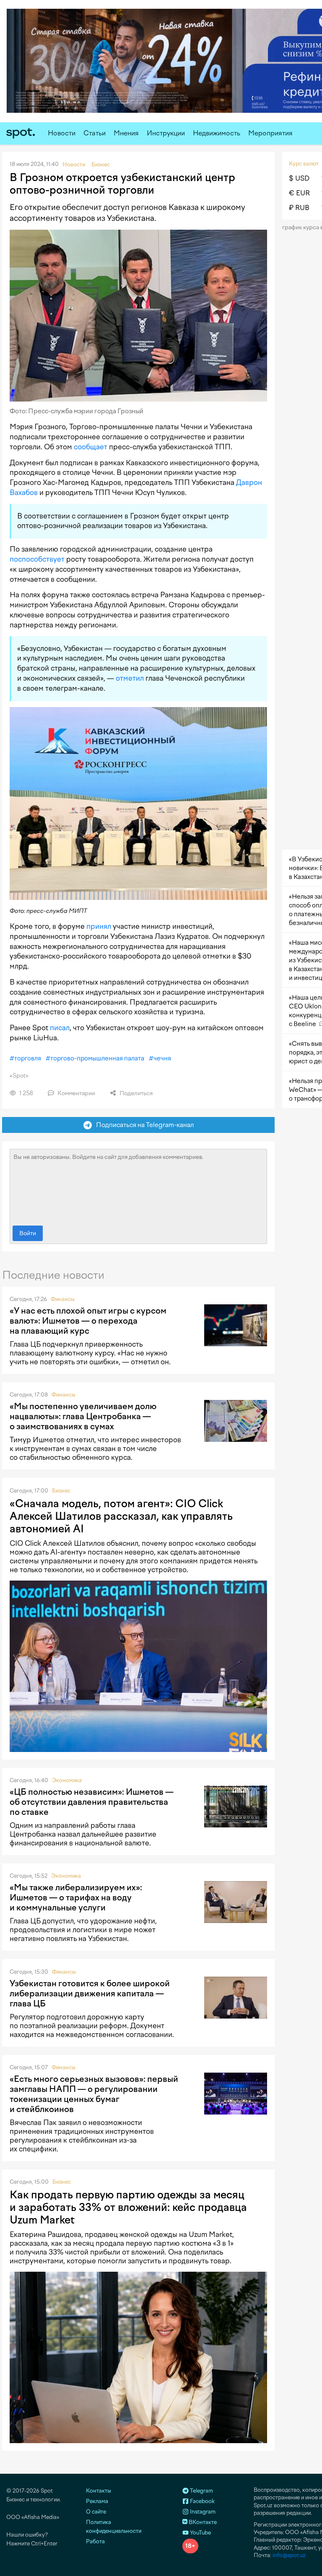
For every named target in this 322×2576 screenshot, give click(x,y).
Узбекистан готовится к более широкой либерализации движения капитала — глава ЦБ (90, 1993)
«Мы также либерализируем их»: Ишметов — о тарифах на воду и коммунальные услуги (76, 1897)
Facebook (202, 2501)
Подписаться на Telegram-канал (143, 1125)
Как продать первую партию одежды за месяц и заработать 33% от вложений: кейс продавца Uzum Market (128, 2207)
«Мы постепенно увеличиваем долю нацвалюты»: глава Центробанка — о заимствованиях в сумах (83, 1416)
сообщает (91, 447)
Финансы (63, 1299)
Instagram (202, 2512)
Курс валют (304, 164)
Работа (95, 2541)
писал (60, 1028)
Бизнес (61, 1491)
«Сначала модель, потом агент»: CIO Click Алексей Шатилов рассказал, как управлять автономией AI (121, 1516)
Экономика (67, 1780)
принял (99, 926)
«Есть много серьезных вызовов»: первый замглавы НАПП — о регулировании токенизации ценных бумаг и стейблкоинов (94, 2094)
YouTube (200, 2533)
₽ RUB (299, 208)
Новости (62, 133)
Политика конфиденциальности (114, 2527)
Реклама (97, 2501)
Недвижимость (217, 133)
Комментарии (76, 1093)
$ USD (299, 178)
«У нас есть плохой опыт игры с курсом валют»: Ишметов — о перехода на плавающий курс (88, 1321)
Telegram (201, 2491)
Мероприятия (270, 133)
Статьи (95, 133)
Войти (28, 1233)
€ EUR (299, 193)
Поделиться (135, 1093)
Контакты (99, 2491)
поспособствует (37, 559)
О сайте (96, 2512)
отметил (130, 678)
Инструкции (166, 133)
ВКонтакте (202, 2522)
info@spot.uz (289, 2555)
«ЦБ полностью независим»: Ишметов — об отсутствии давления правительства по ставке (92, 1802)
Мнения (126, 133)
